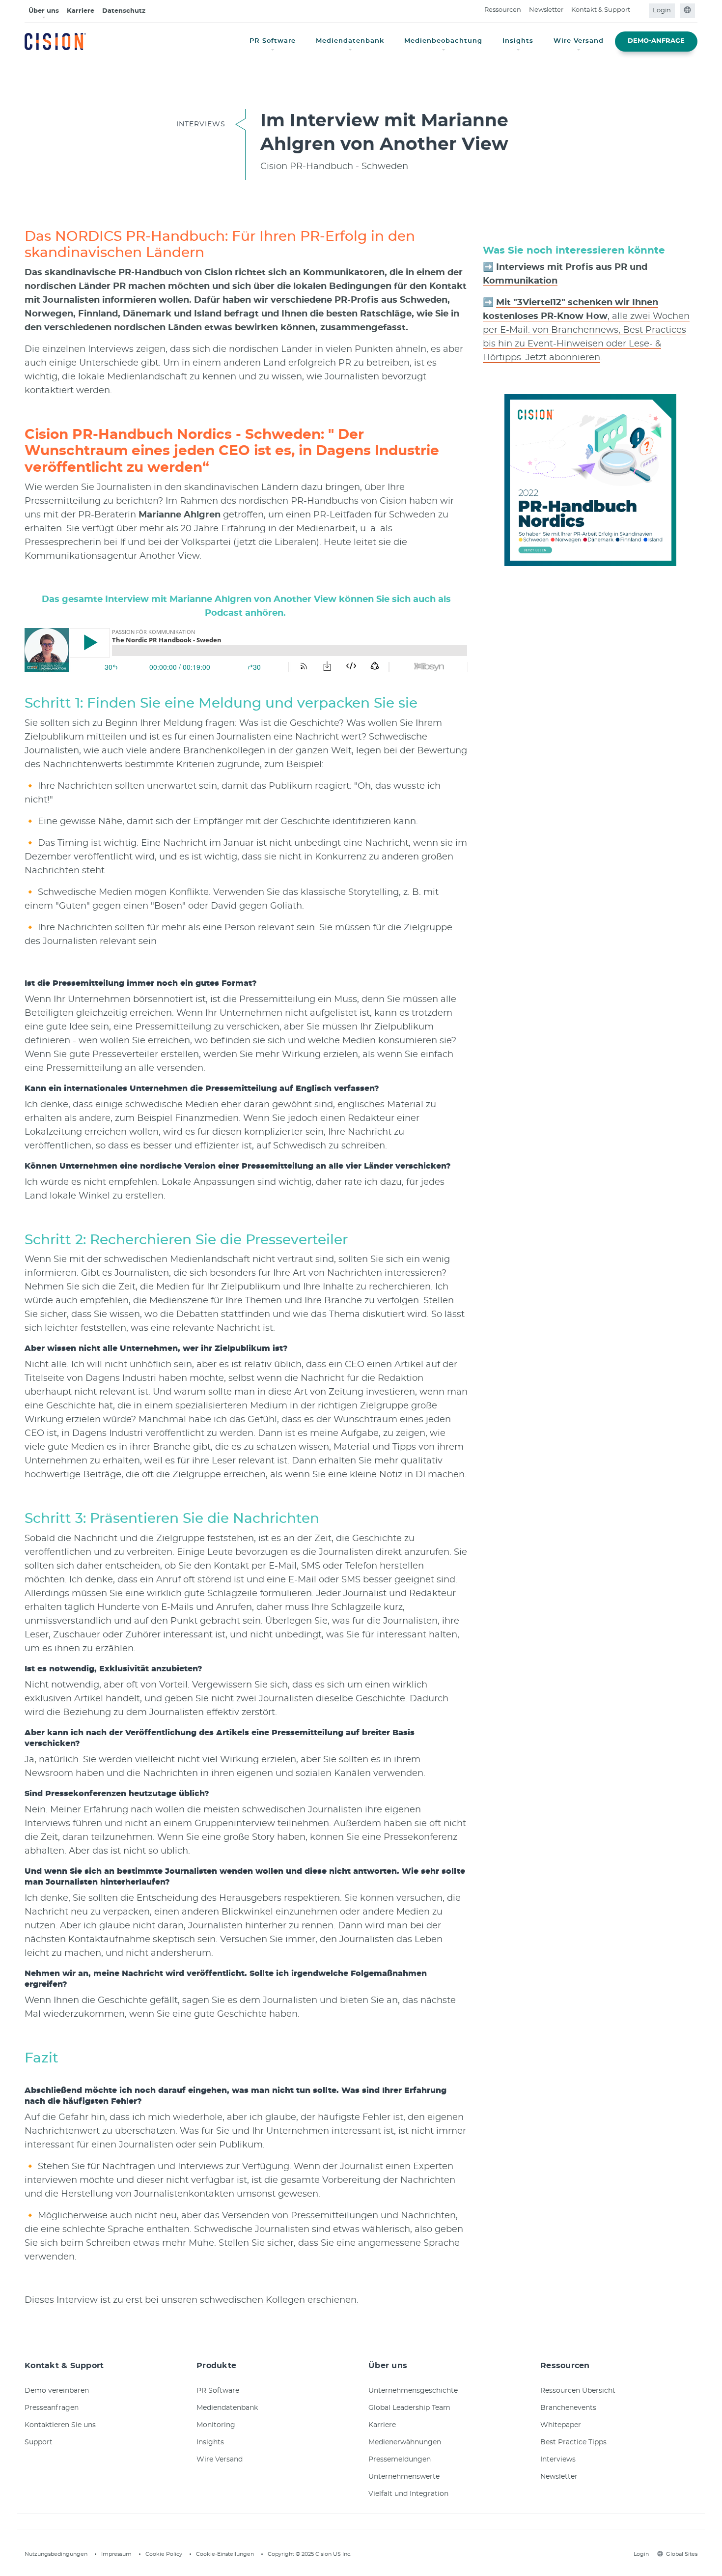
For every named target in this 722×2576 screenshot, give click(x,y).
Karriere (81, 11)
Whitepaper (561, 2425)
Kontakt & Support (601, 10)
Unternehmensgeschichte (413, 2391)
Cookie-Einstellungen (225, 2554)
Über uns (44, 11)
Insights (210, 2442)
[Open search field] (640, 11)
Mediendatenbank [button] (350, 41)
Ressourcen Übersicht (578, 2391)
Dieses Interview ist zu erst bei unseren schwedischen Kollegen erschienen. (192, 2300)
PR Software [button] (273, 41)
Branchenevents (568, 2408)
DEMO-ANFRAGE (656, 41)
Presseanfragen (52, 2408)
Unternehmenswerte (404, 2477)
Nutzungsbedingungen (56, 2554)
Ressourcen (503, 10)
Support (39, 2442)
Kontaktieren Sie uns (60, 2425)
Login (662, 11)
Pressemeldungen (400, 2460)
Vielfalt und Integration (408, 2494)
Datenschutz (124, 11)
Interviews (558, 2460)
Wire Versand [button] (579, 41)
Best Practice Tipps (573, 2442)
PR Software (218, 2391)
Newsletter (546, 10)
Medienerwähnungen (405, 2442)
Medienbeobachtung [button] (443, 41)
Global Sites (682, 2554)
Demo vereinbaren (57, 2391)
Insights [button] (518, 41)
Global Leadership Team (409, 2408)
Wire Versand (220, 2460)
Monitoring (216, 2425)
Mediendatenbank (227, 2408)
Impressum (116, 2554)
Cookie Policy (164, 2554)
